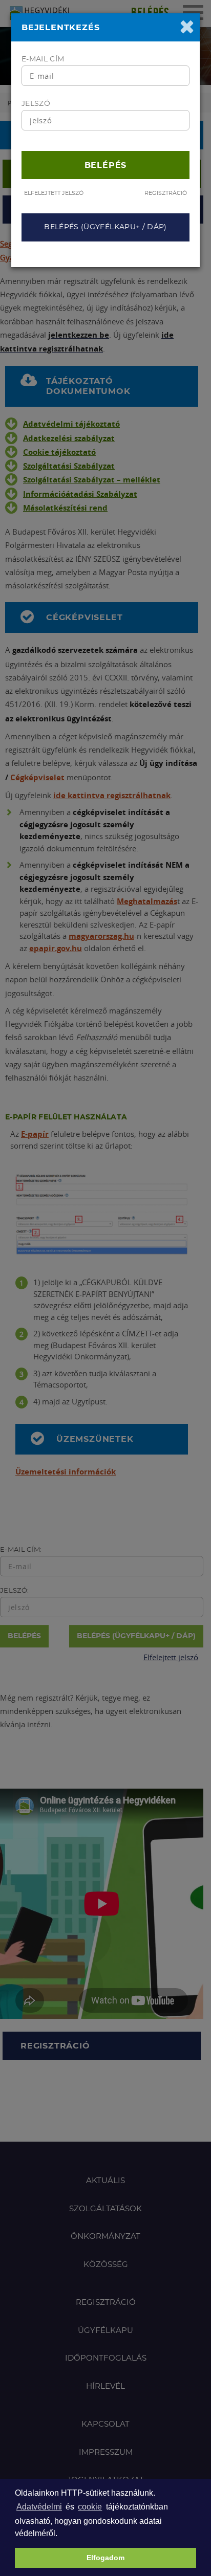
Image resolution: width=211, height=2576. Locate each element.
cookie (90, 2507)
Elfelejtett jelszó (54, 193)
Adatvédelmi (39, 2507)
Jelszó (36, 104)
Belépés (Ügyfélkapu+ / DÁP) (105, 227)
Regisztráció (166, 193)
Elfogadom (105, 2558)
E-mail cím (43, 59)
